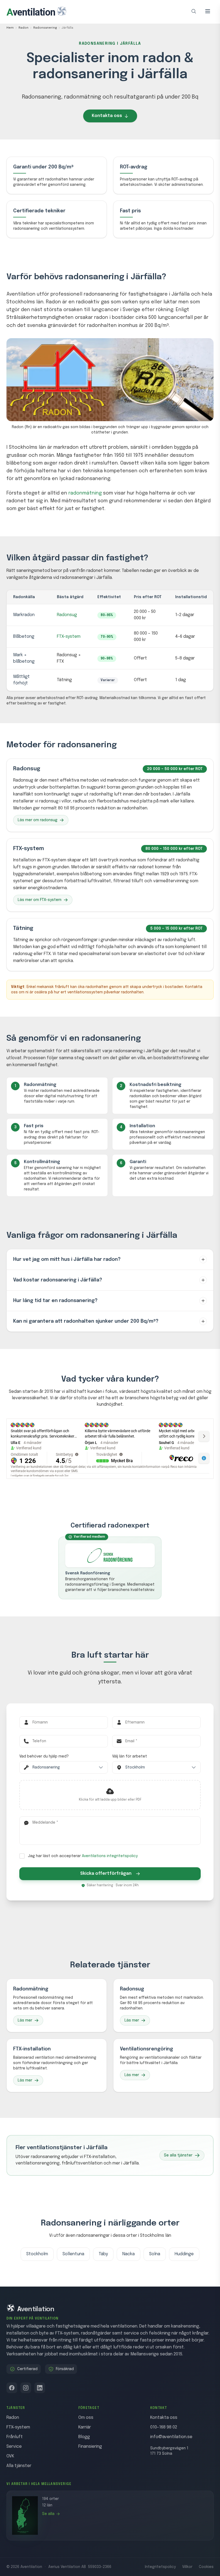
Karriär (85, 2427)
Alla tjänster (19, 2466)
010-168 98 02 (164, 2427)
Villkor (187, 2567)
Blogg (84, 2437)
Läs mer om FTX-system (40, 900)
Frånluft (15, 2437)
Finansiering (90, 2447)
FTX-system (69, 637)
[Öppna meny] (208, 11)
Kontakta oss (107, 116)
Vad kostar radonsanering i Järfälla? (58, 1280)
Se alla (48, 2514)
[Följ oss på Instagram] (26, 2388)
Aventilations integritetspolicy (110, 1856)
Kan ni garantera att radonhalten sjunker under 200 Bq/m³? (86, 1321)
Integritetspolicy (160, 2567)
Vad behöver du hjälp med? (44, 1756)
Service (14, 2447)
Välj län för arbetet (130, 1756)
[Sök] (194, 11)
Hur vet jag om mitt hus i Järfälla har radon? (67, 1259)
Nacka (129, 2254)
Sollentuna (73, 2254)
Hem (10, 28)
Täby (103, 2254)
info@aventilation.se (171, 2437)
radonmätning (85, 493)
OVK (10, 2456)
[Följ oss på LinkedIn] (40, 2388)
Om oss (86, 2418)
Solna (155, 2254)
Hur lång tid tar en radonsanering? (55, 1301)
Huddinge (184, 2254)
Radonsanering (45, 28)
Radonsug (67, 615)
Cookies (206, 2567)
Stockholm (37, 2254)
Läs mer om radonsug (38, 820)
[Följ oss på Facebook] (12, 2388)
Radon (23, 28)
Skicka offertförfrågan (106, 1874)
